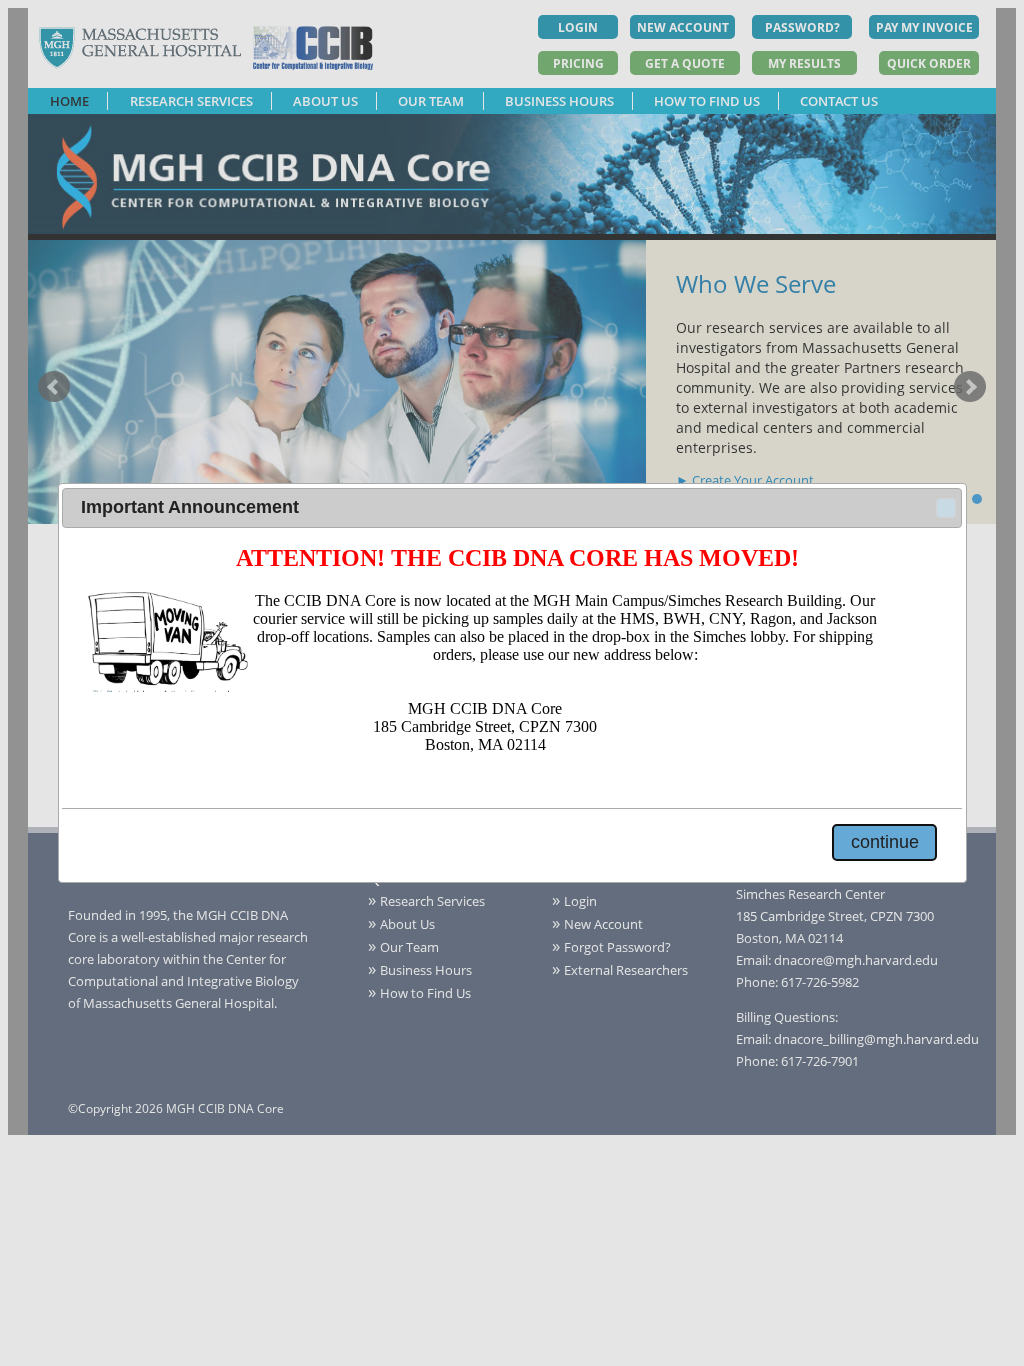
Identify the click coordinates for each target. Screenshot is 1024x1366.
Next (970, 387)
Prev (54, 387)
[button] (946, 508)
